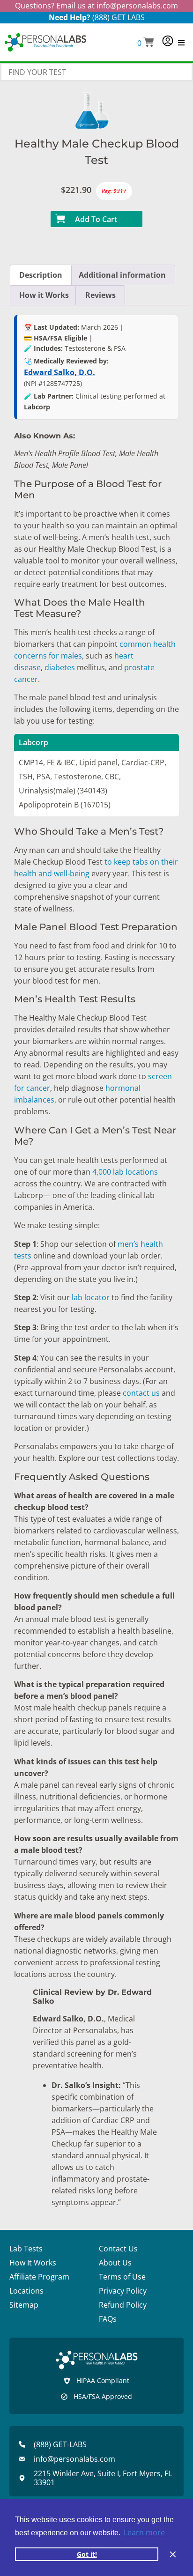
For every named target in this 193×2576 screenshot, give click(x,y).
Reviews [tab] (100, 295)
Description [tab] (41, 275)
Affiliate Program (39, 2277)
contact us (141, 1393)
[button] (146, 43)
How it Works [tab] (44, 295)
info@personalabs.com (137, 6)
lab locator (91, 1297)
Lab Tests (26, 2249)
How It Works (33, 2263)
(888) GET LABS (119, 17)
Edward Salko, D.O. (59, 372)
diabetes (59, 667)
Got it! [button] (87, 2554)
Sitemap (24, 2305)
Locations (26, 2291)
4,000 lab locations (124, 1172)
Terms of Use (122, 2277)
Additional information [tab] (122, 275)
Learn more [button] (144, 2532)
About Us (115, 2263)
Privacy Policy (123, 2291)
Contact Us (118, 2249)
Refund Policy (123, 2305)
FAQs (108, 2319)
